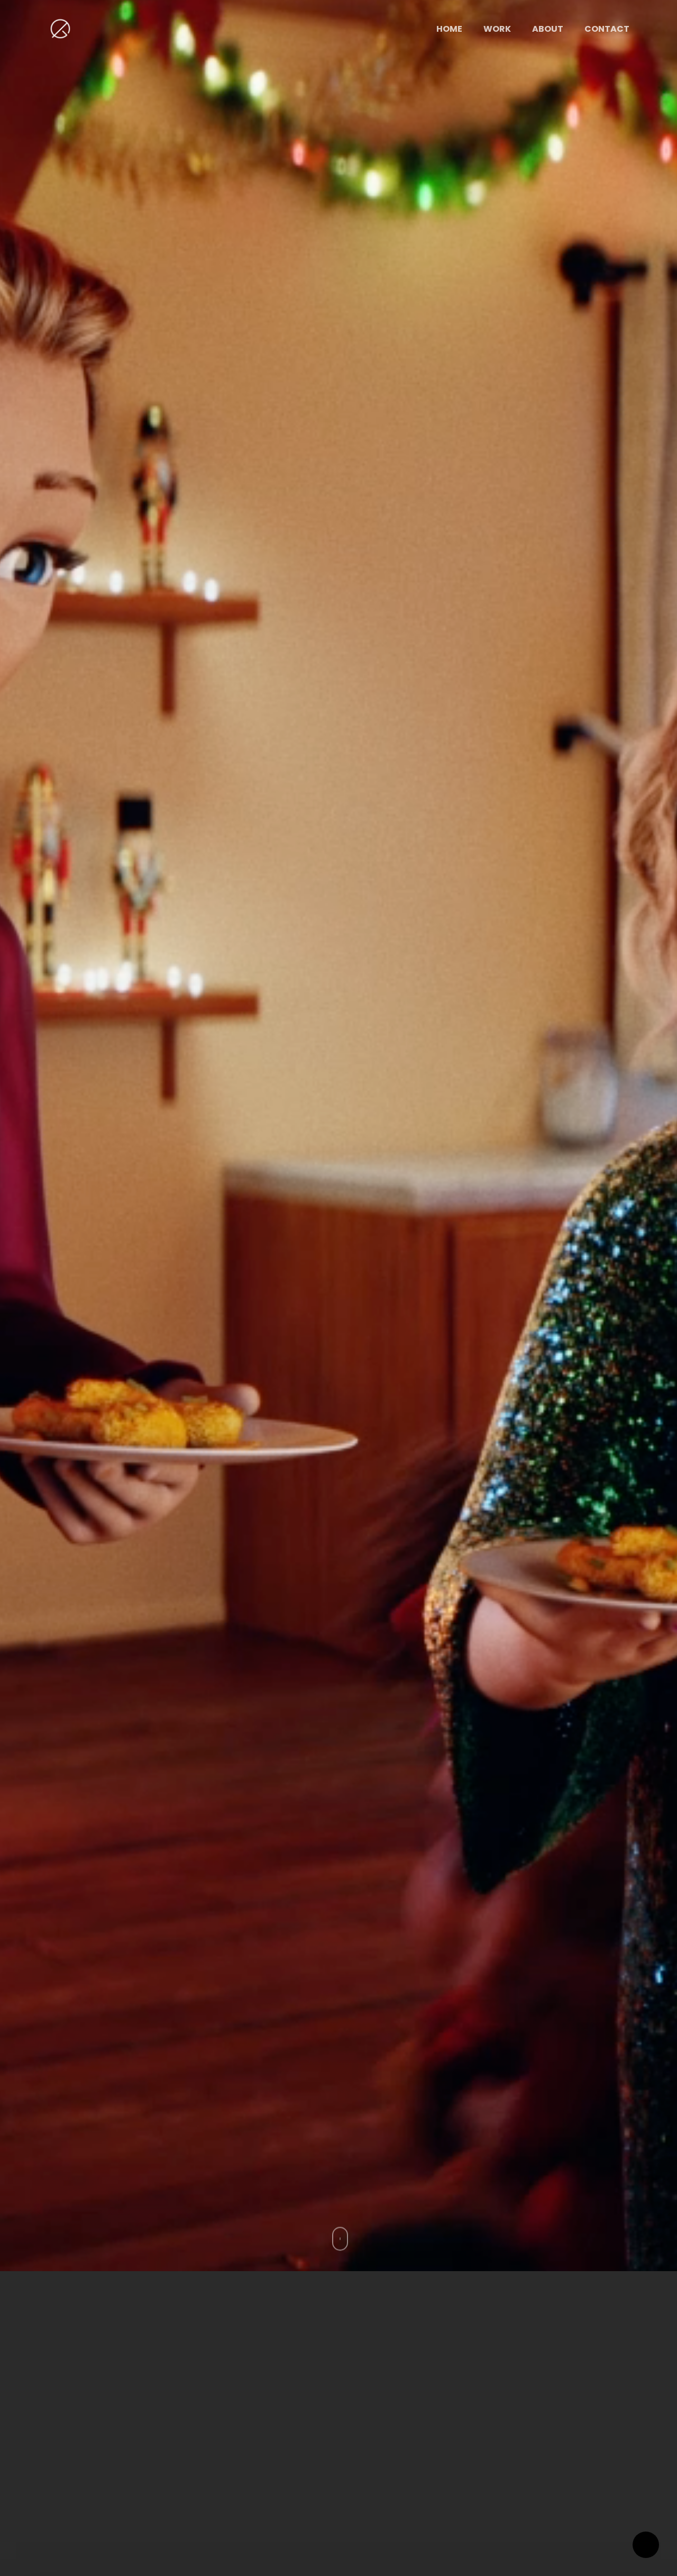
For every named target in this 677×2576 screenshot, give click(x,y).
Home (449, 29)
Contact (607, 29)
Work (497, 29)
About (548, 29)
